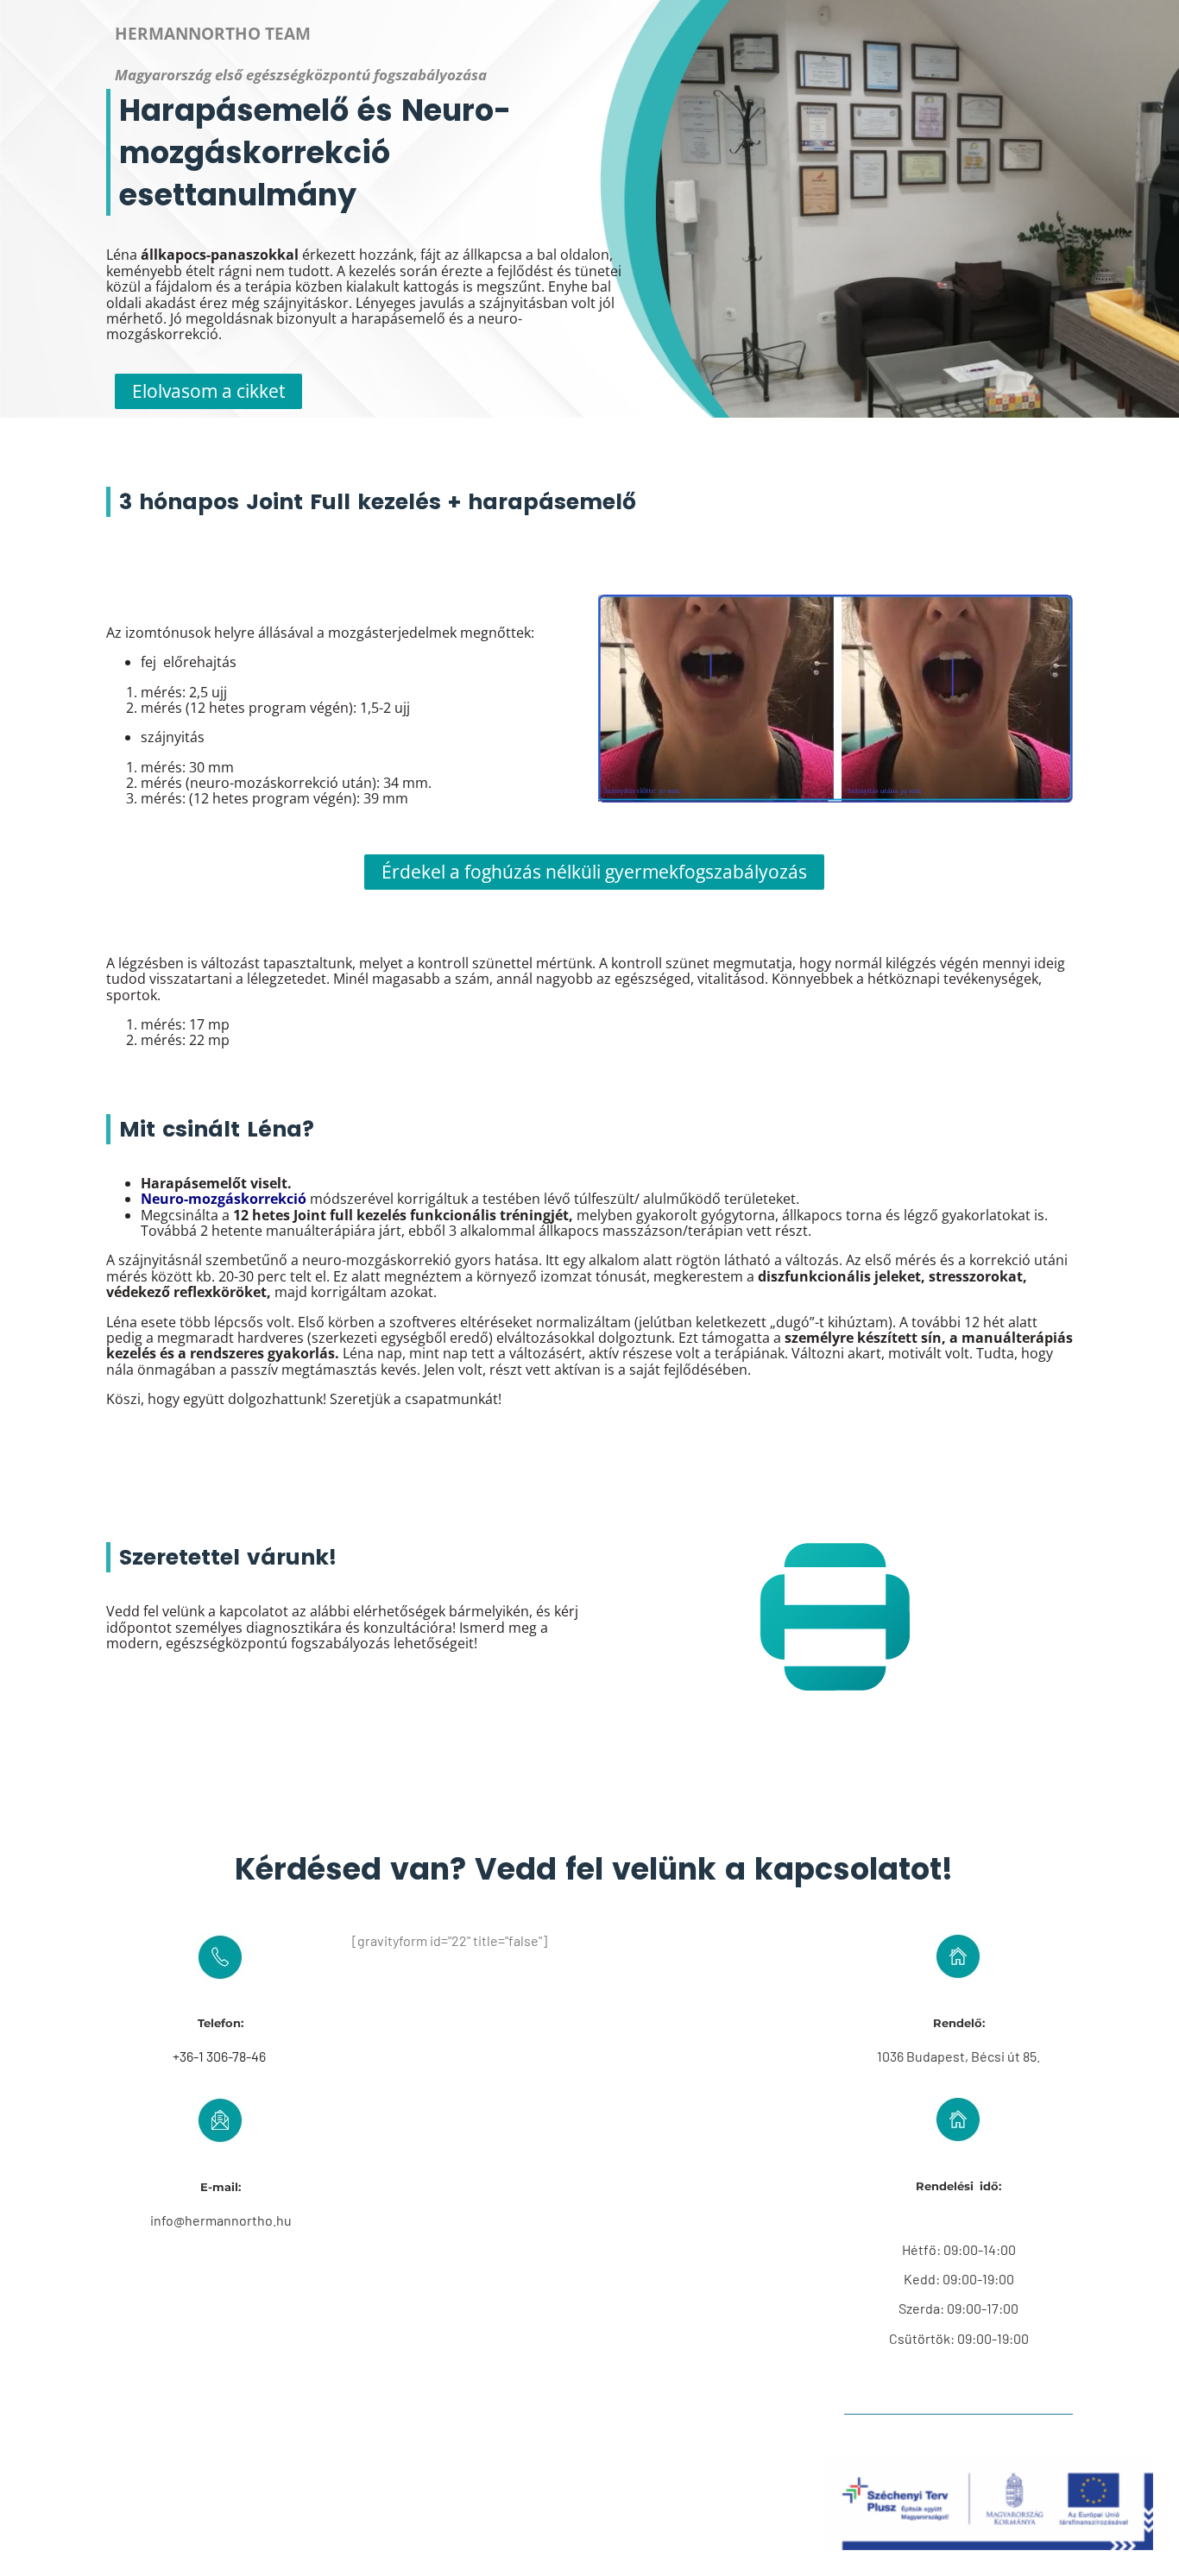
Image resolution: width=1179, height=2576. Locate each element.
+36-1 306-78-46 (221, 2056)
